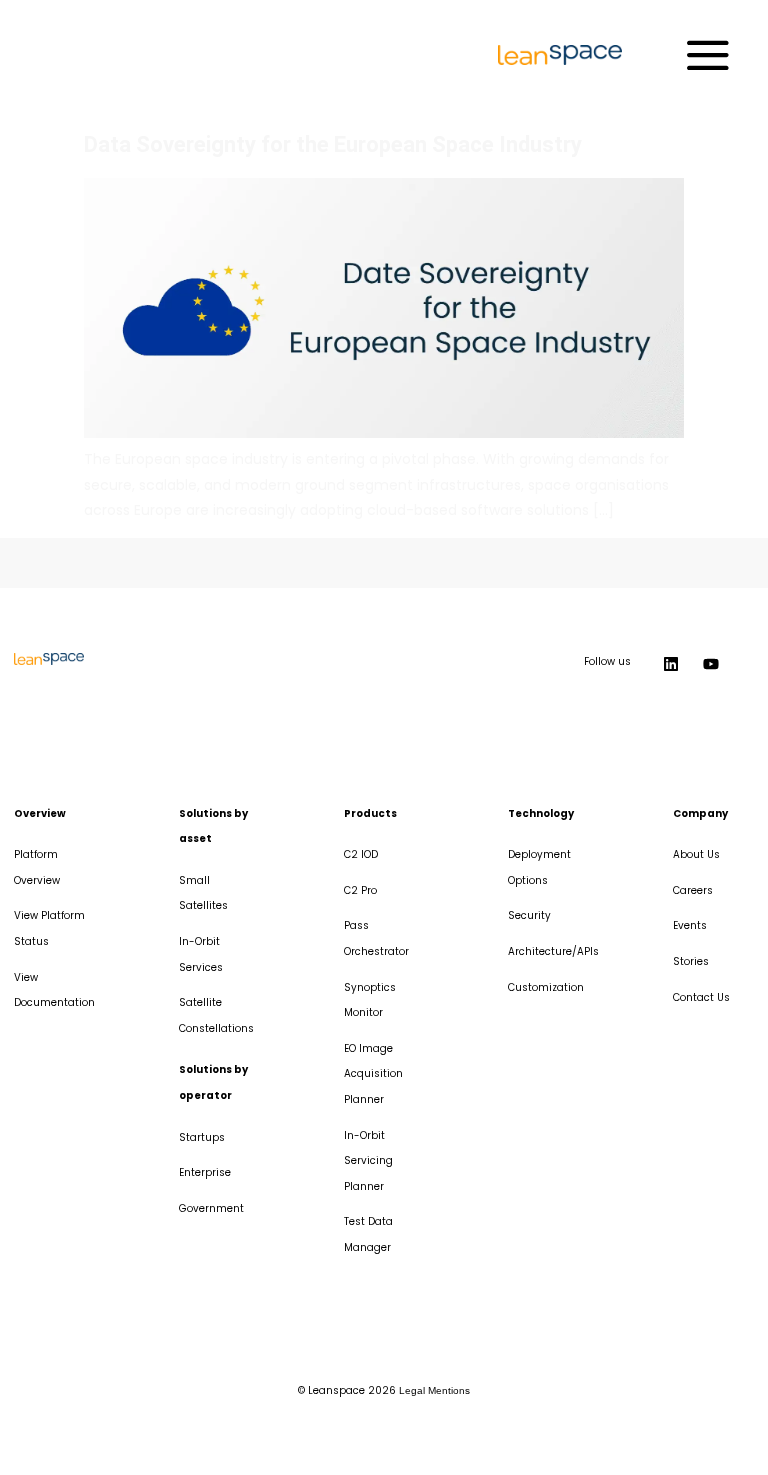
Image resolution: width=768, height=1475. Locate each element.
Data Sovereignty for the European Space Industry (333, 144)
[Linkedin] (671, 664)
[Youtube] (711, 664)
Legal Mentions (434, 1390)
